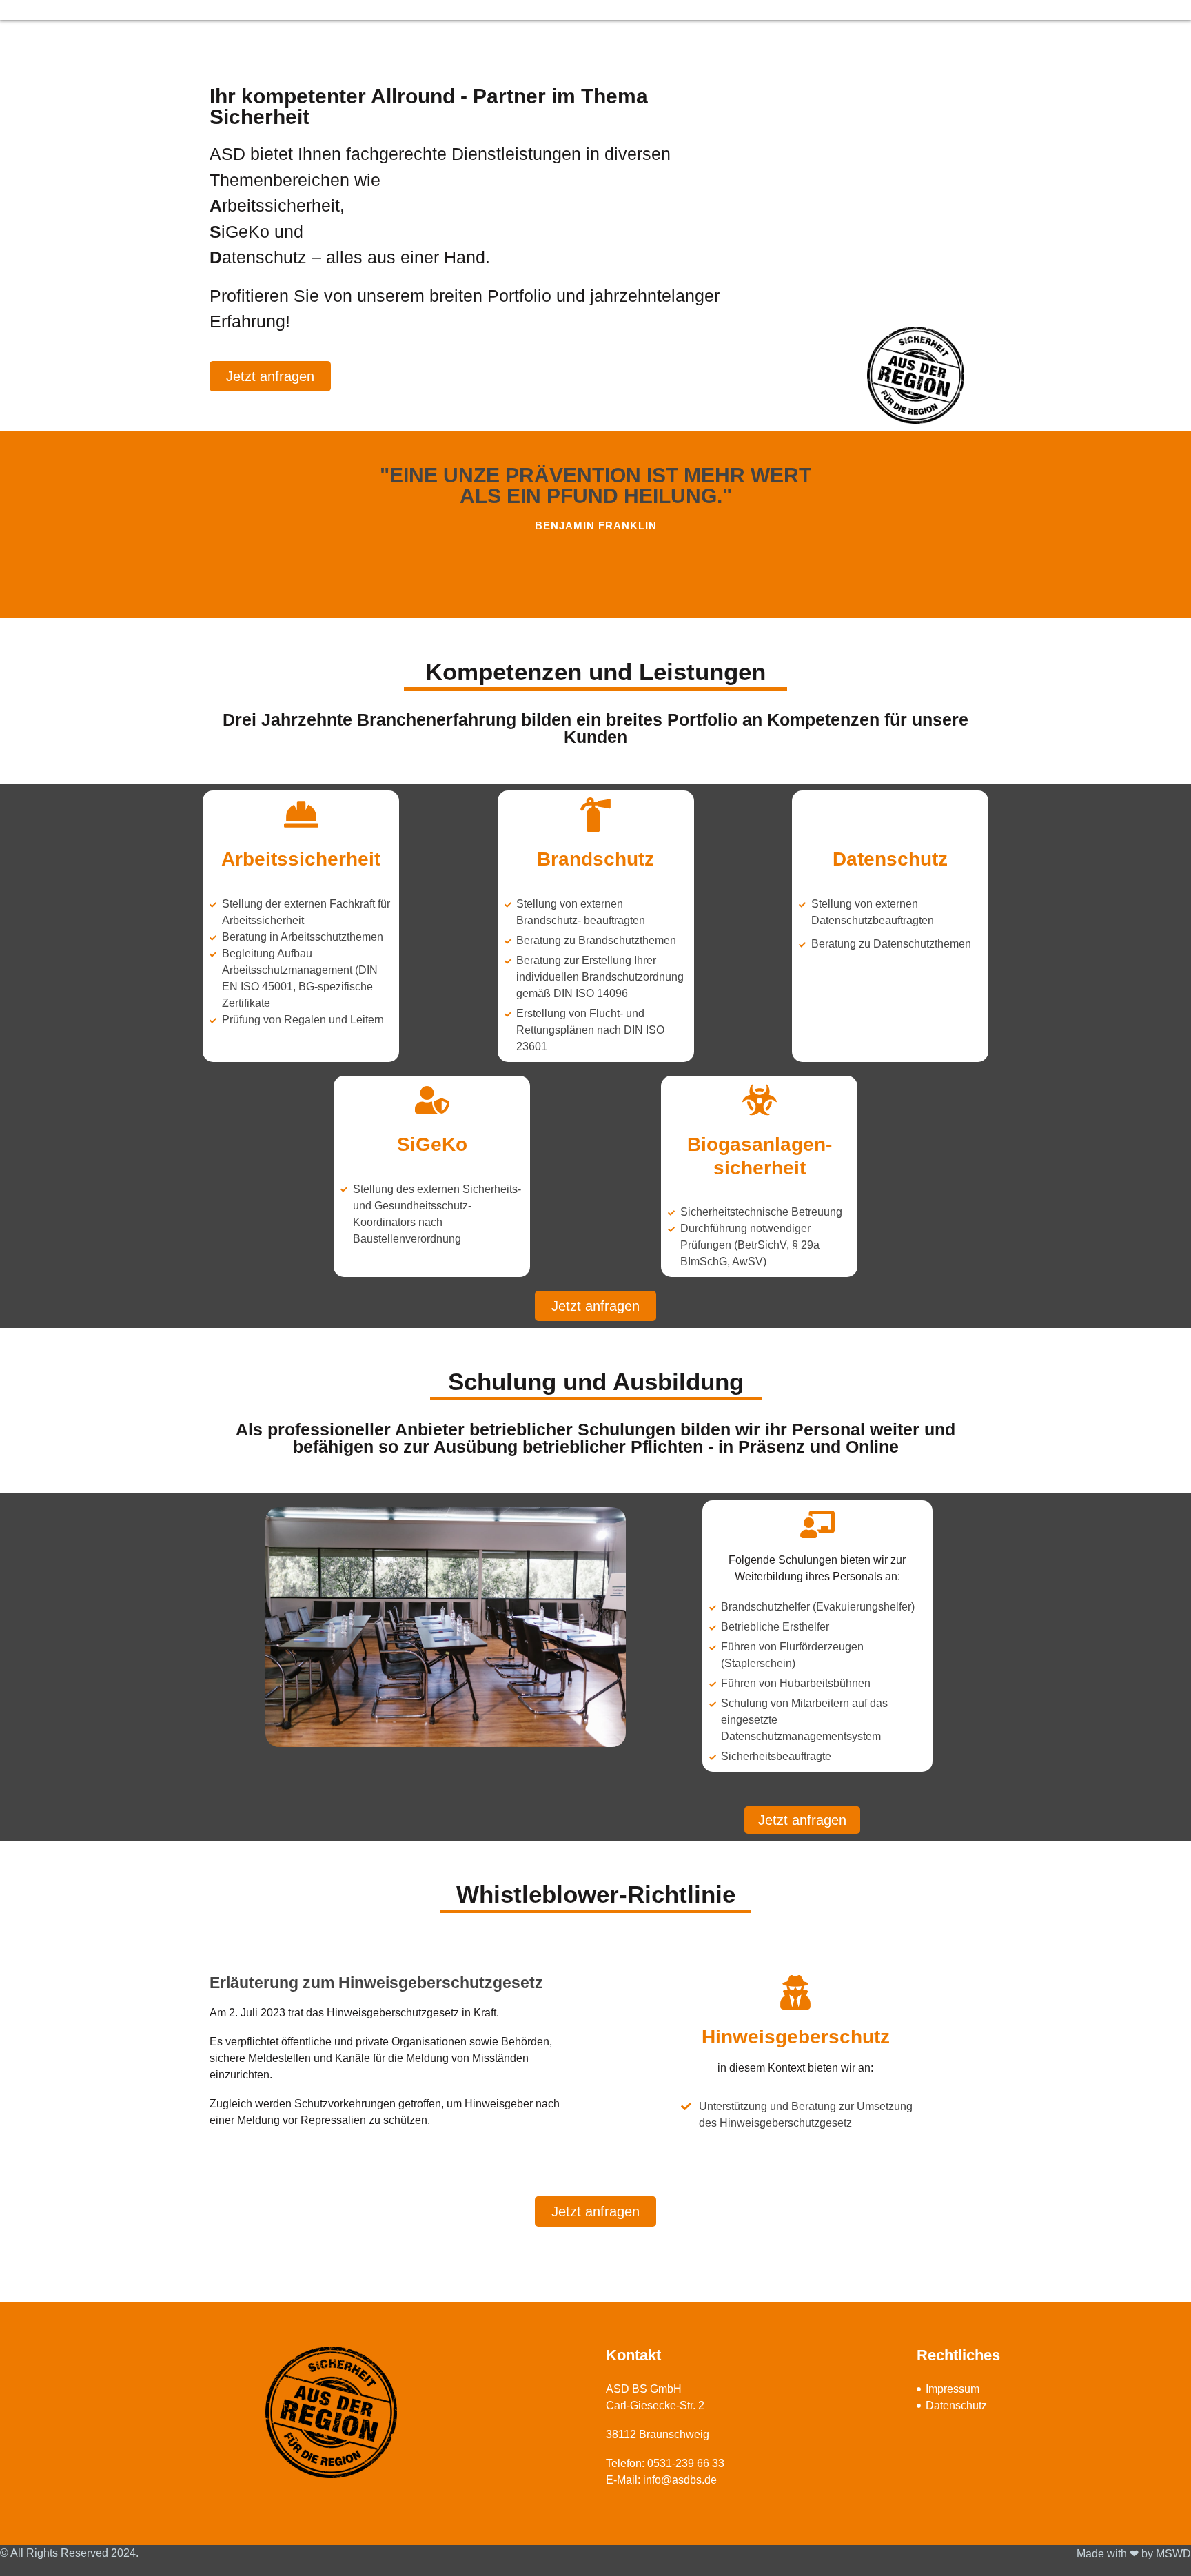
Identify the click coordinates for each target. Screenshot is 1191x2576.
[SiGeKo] (432, 1100)
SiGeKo (432, 1144)
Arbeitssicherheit (301, 859)
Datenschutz (890, 859)
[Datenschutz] (890, 815)
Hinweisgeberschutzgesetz (393, 2013)
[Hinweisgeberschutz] (795, 1992)
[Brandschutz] (595, 815)
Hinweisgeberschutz (796, 2037)
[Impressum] (921, 2389)
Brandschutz (595, 859)
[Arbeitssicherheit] (301, 815)
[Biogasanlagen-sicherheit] (760, 1100)
